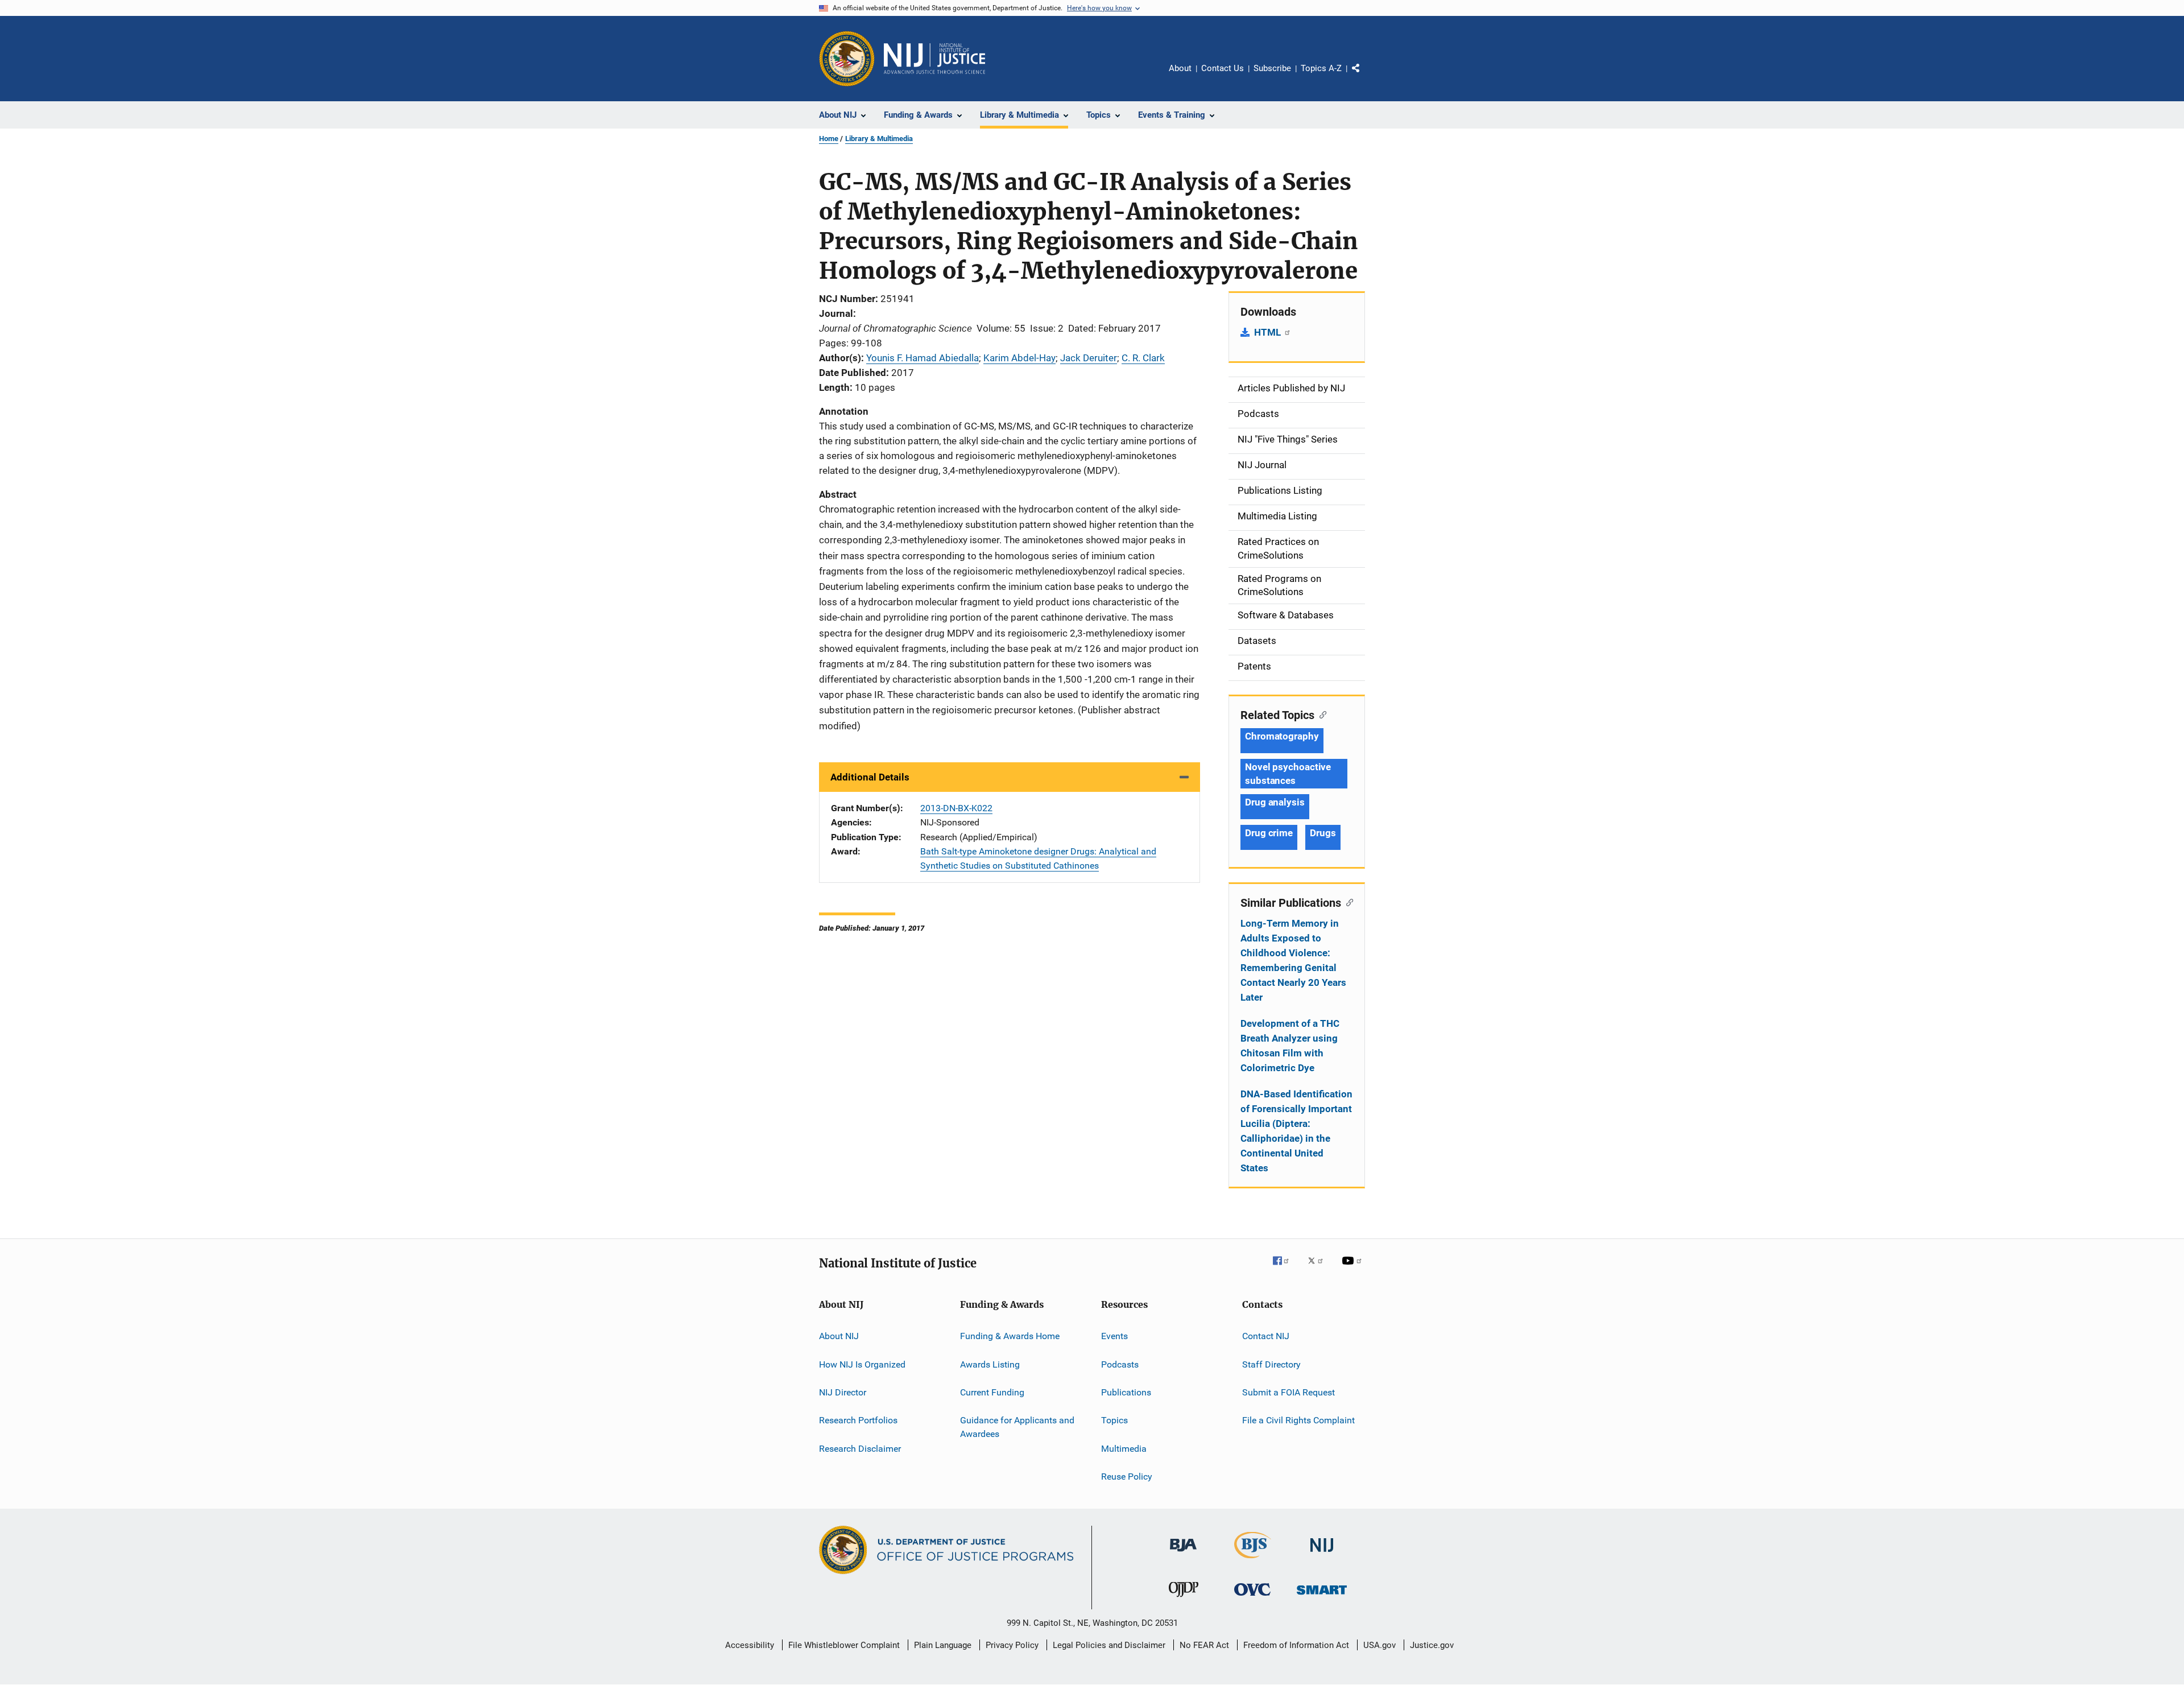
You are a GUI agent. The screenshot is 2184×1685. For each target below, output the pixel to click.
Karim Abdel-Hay (1019, 358)
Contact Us (1223, 68)
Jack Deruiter (1089, 358)
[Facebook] (1285, 1269)
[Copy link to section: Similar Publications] (1347, 902)
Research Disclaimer (860, 1448)
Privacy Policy (1012, 1645)
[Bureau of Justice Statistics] (1253, 1560)
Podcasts (1120, 1364)
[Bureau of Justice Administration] (1183, 1554)
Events (1114, 1336)
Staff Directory (1271, 1364)
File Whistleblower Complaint (844, 1645)
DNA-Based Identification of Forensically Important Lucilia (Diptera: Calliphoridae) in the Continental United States (1296, 1131)
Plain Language (943, 1645)
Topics (1114, 1420)
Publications (1126, 1392)
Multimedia (1124, 1448)
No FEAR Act (1204, 1645)
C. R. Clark (1143, 358)
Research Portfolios (858, 1420)
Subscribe (1272, 68)
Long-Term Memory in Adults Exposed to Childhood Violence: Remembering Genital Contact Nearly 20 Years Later (1293, 960)
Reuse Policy (1127, 1477)
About (1180, 68)
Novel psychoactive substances (1288, 774)
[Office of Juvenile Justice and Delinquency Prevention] (1184, 1599)
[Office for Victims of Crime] (1252, 1598)
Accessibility (750, 1645)
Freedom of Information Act (1296, 1645)
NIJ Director (843, 1392)
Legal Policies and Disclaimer (1109, 1645)
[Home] (934, 59)
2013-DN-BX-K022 (956, 808)
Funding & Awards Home (1010, 1336)
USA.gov (1380, 1645)
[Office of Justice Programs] (847, 59)
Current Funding (992, 1392)
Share (1365, 76)
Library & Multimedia (879, 139)
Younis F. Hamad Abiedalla (923, 358)
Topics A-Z (1321, 68)
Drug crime (1269, 833)
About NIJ (839, 1336)
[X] (1319, 1269)
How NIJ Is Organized (862, 1364)
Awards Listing (990, 1364)
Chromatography (1282, 736)
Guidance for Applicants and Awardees (1017, 1427)
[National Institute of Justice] (1322, 1554)
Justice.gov (1432, 1645)
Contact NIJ (1266, 1336)
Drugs (1323, 833)
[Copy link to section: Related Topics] (1320, 714)
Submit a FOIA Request (1289, 1392)
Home (829, 139)
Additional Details (870, 777)
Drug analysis (1275, 802)
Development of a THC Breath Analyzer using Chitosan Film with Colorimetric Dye (1290, 1046)
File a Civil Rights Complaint (1298, 1420)
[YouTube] (1354, 1269)
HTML (1269, 332)
